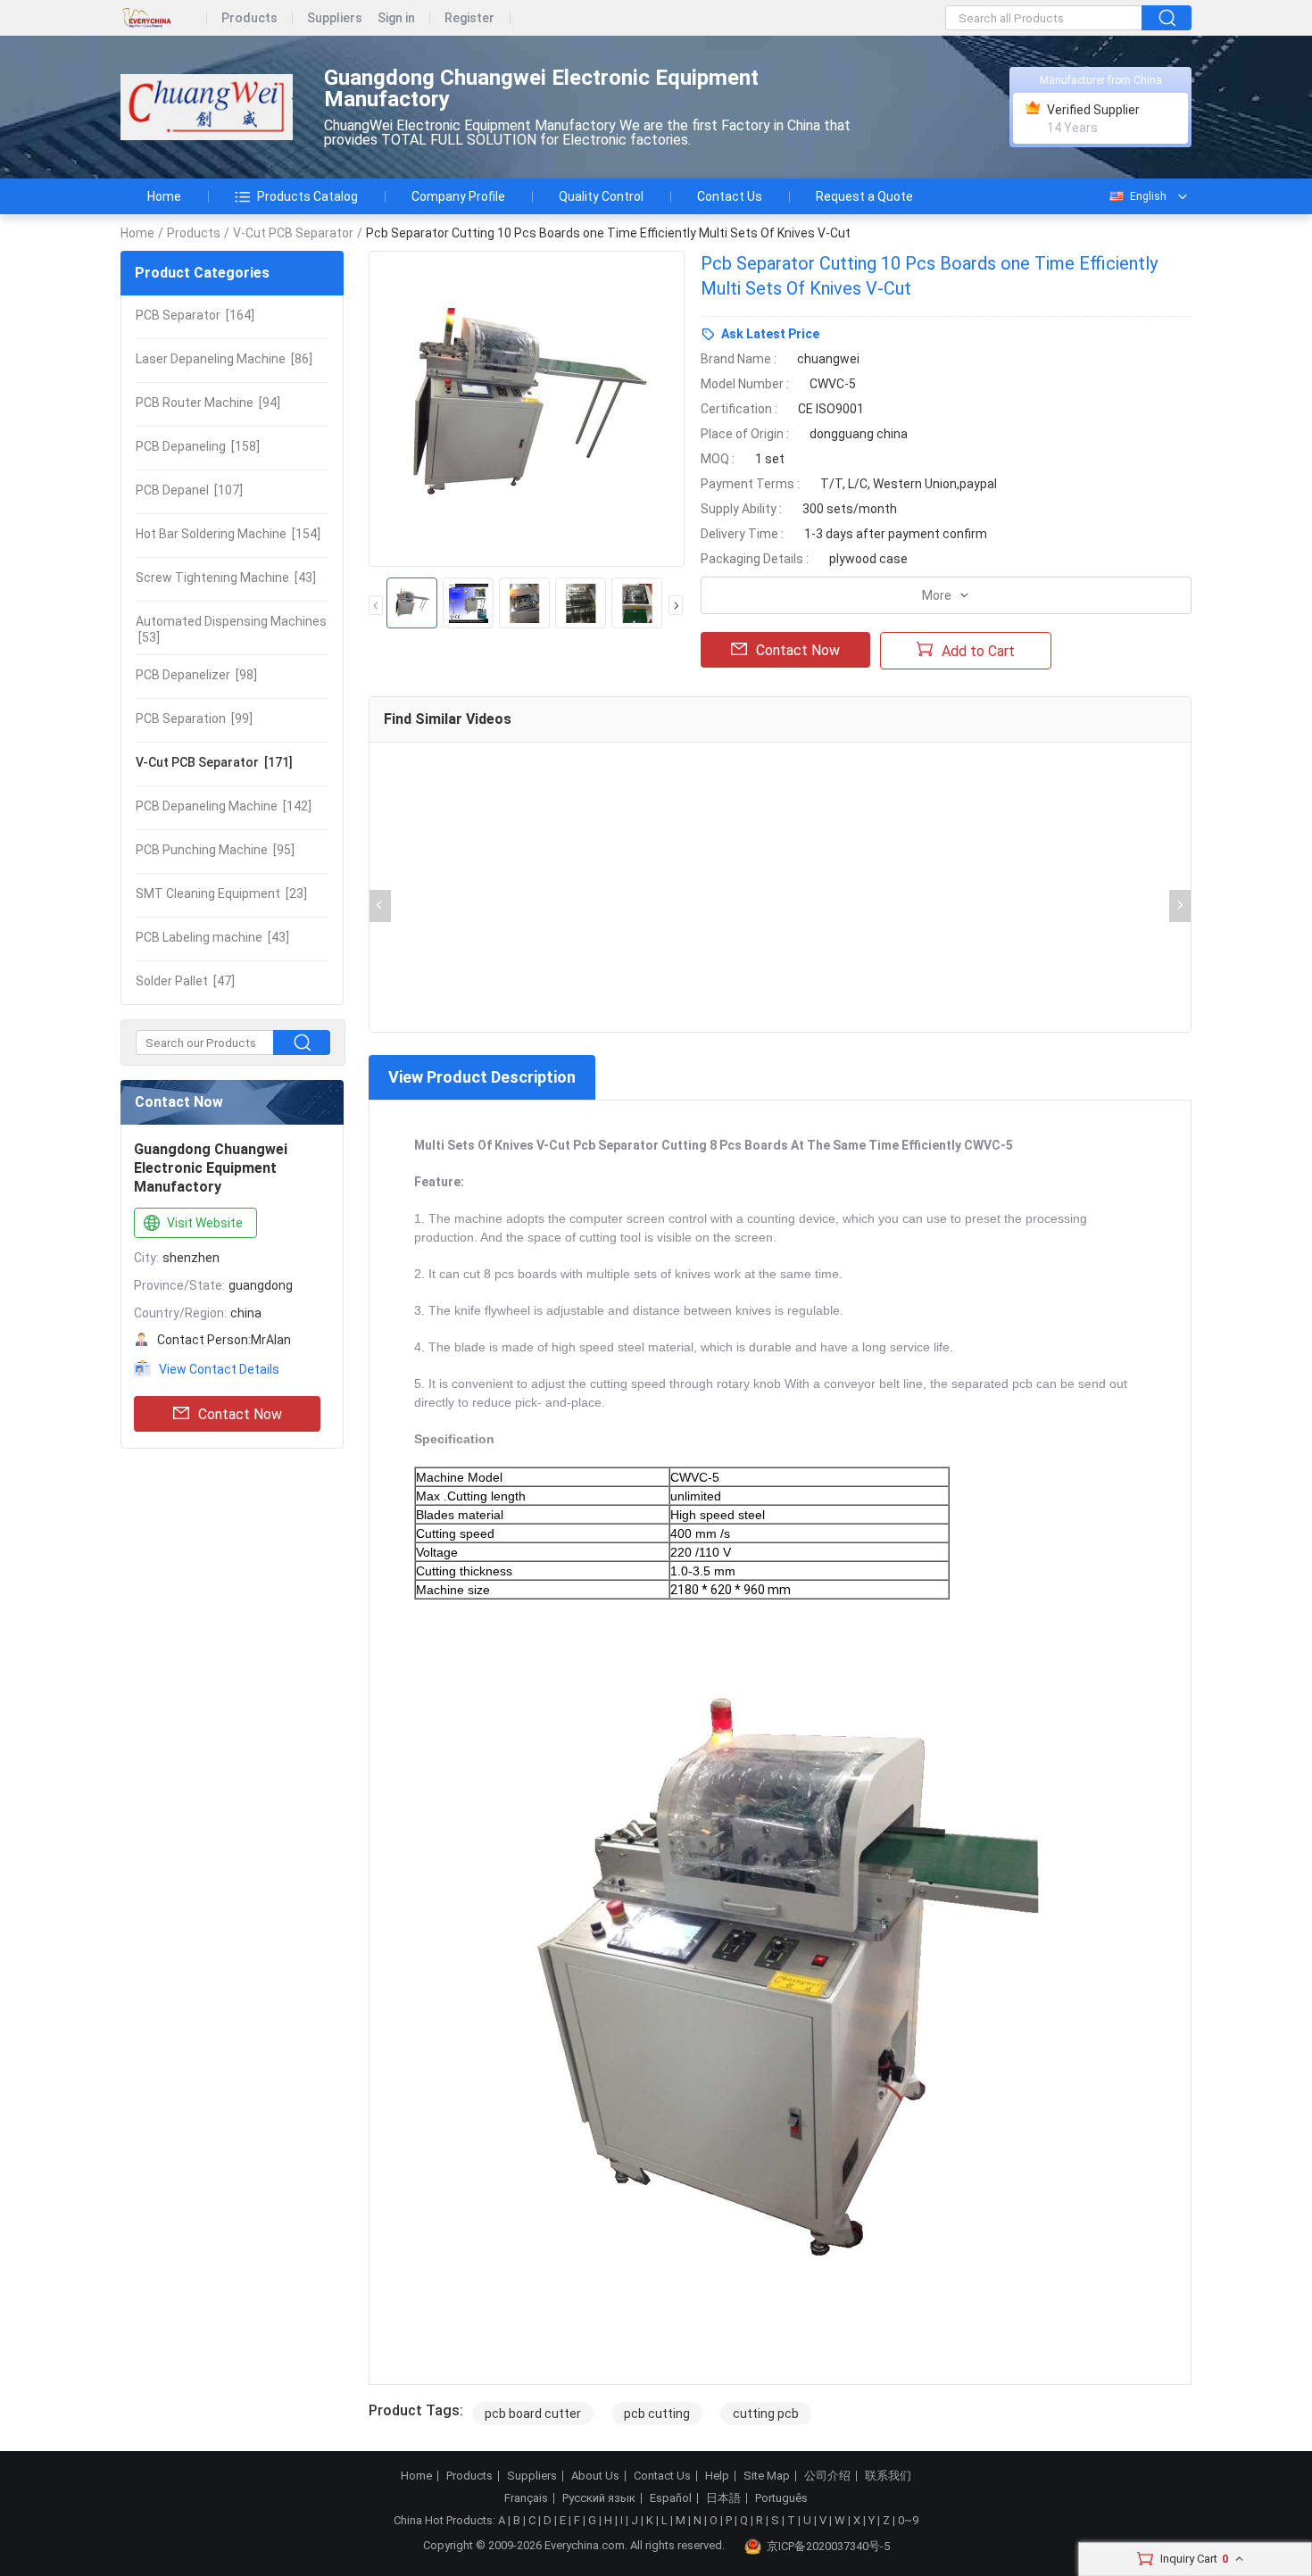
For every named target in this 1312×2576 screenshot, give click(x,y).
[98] (196, 675)
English (1148, 196)
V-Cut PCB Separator (293, 233)
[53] (231, 629)
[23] (221, 893)
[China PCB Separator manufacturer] (207, 108)
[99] (194, 719)
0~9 (908, 2520)
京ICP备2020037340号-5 (828, 2546)
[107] (189, 490)
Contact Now (240, 1414)
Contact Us (730, 196)
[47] (185, 981)
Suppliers (335, 18)
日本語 (723, 2498)
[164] (195, 315)
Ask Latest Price (770, 334)
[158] (198, 446)
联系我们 (888, 2476)
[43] (226, 578)
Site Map (767, 2476)
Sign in (396, 18)
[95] (215, 850)
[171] (214, 762)
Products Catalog (307, 196)
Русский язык (599, 2498)
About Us (595, 2476)
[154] (228, 534)
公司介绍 (827, 2476)
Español (671, 2498)
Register (469, 18)
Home (164, 196)
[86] (224, 359)
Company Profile (458, 196)
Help (717, 2476)
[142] (224, 806)
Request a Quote (864, 196)
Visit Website (205, 1223)
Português (781, 2498)
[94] (208, 403)
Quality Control (601, 196)
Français (526, 2498)
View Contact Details (219, 1369)
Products (249, 18)
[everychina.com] (164, 18)
